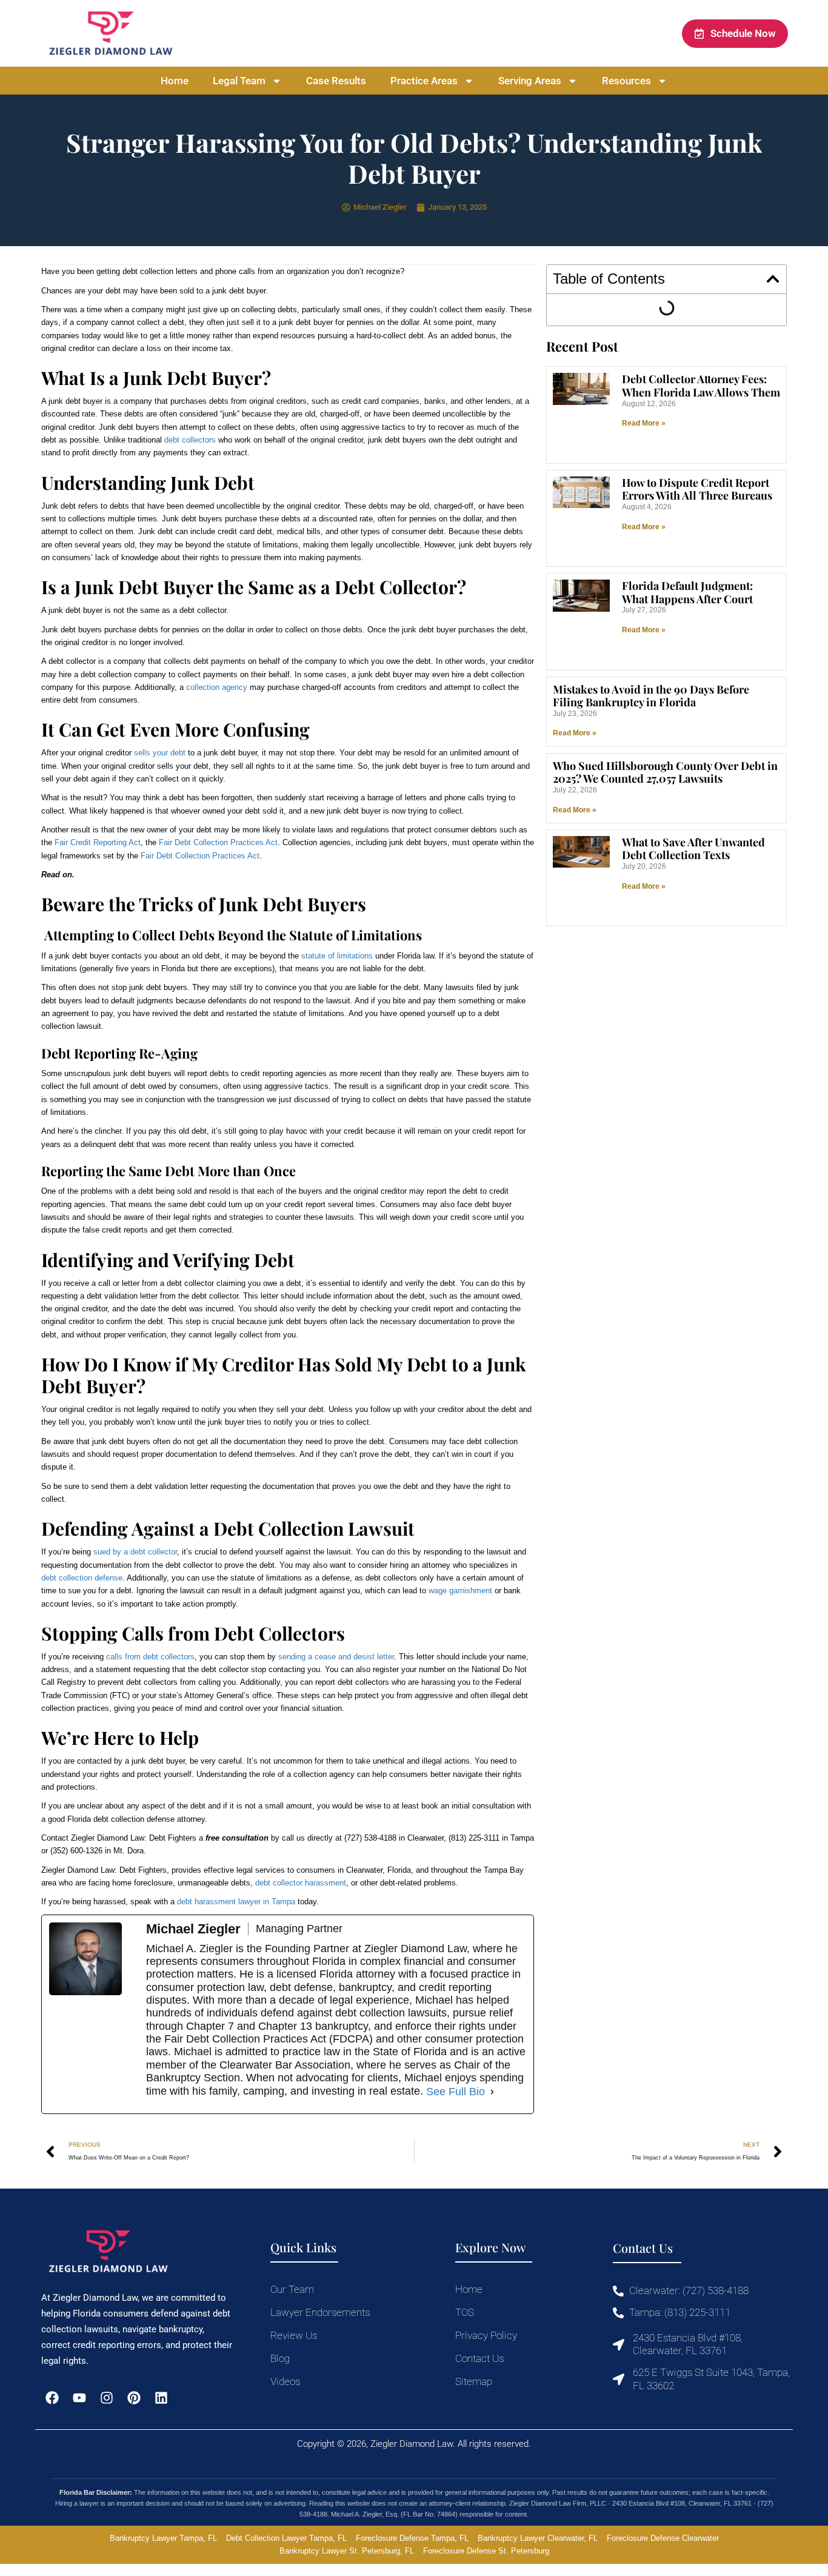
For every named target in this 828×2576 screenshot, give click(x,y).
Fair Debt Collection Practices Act (218, 842)
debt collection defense (82, 1578)
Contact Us (479, 2358)
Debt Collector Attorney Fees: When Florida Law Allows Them (701, 386)
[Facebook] (52, 2397)
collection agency (217, 687)
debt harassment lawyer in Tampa (236, 1902)
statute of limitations (337, 956)
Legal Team (239, 81)
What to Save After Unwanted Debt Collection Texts (693, 849)
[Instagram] (106, 2397)
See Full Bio (456, 2092)
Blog (280, 2358)
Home (175, 81)
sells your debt (160, 753)
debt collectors (190, 440)
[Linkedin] (162, 2397)
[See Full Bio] (492, 2092)
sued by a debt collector (135, 1552)
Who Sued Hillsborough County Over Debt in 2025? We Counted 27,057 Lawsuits (665, 772)
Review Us (294, 2335)
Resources (626, 81)
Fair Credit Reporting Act (98, 842)
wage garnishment (460, 1591)
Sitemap (474, 2381)
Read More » (644, 423)
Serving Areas (530, 81)
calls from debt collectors (150, 1657)
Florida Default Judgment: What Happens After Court (687, 592)
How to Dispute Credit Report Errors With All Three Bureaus (697, 489)
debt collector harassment (301, 1883)
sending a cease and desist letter (336, 1657)
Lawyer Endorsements (320, 2312)
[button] (773, 279)
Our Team (292, 2289)
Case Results (336, 81)
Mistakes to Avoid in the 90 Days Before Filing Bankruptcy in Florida (651, 696)
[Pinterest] (134, 2397)
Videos (285, 2381)
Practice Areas (424, 81)
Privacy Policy (486, 2335)
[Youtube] (79, 2397)
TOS (465, 2312)
